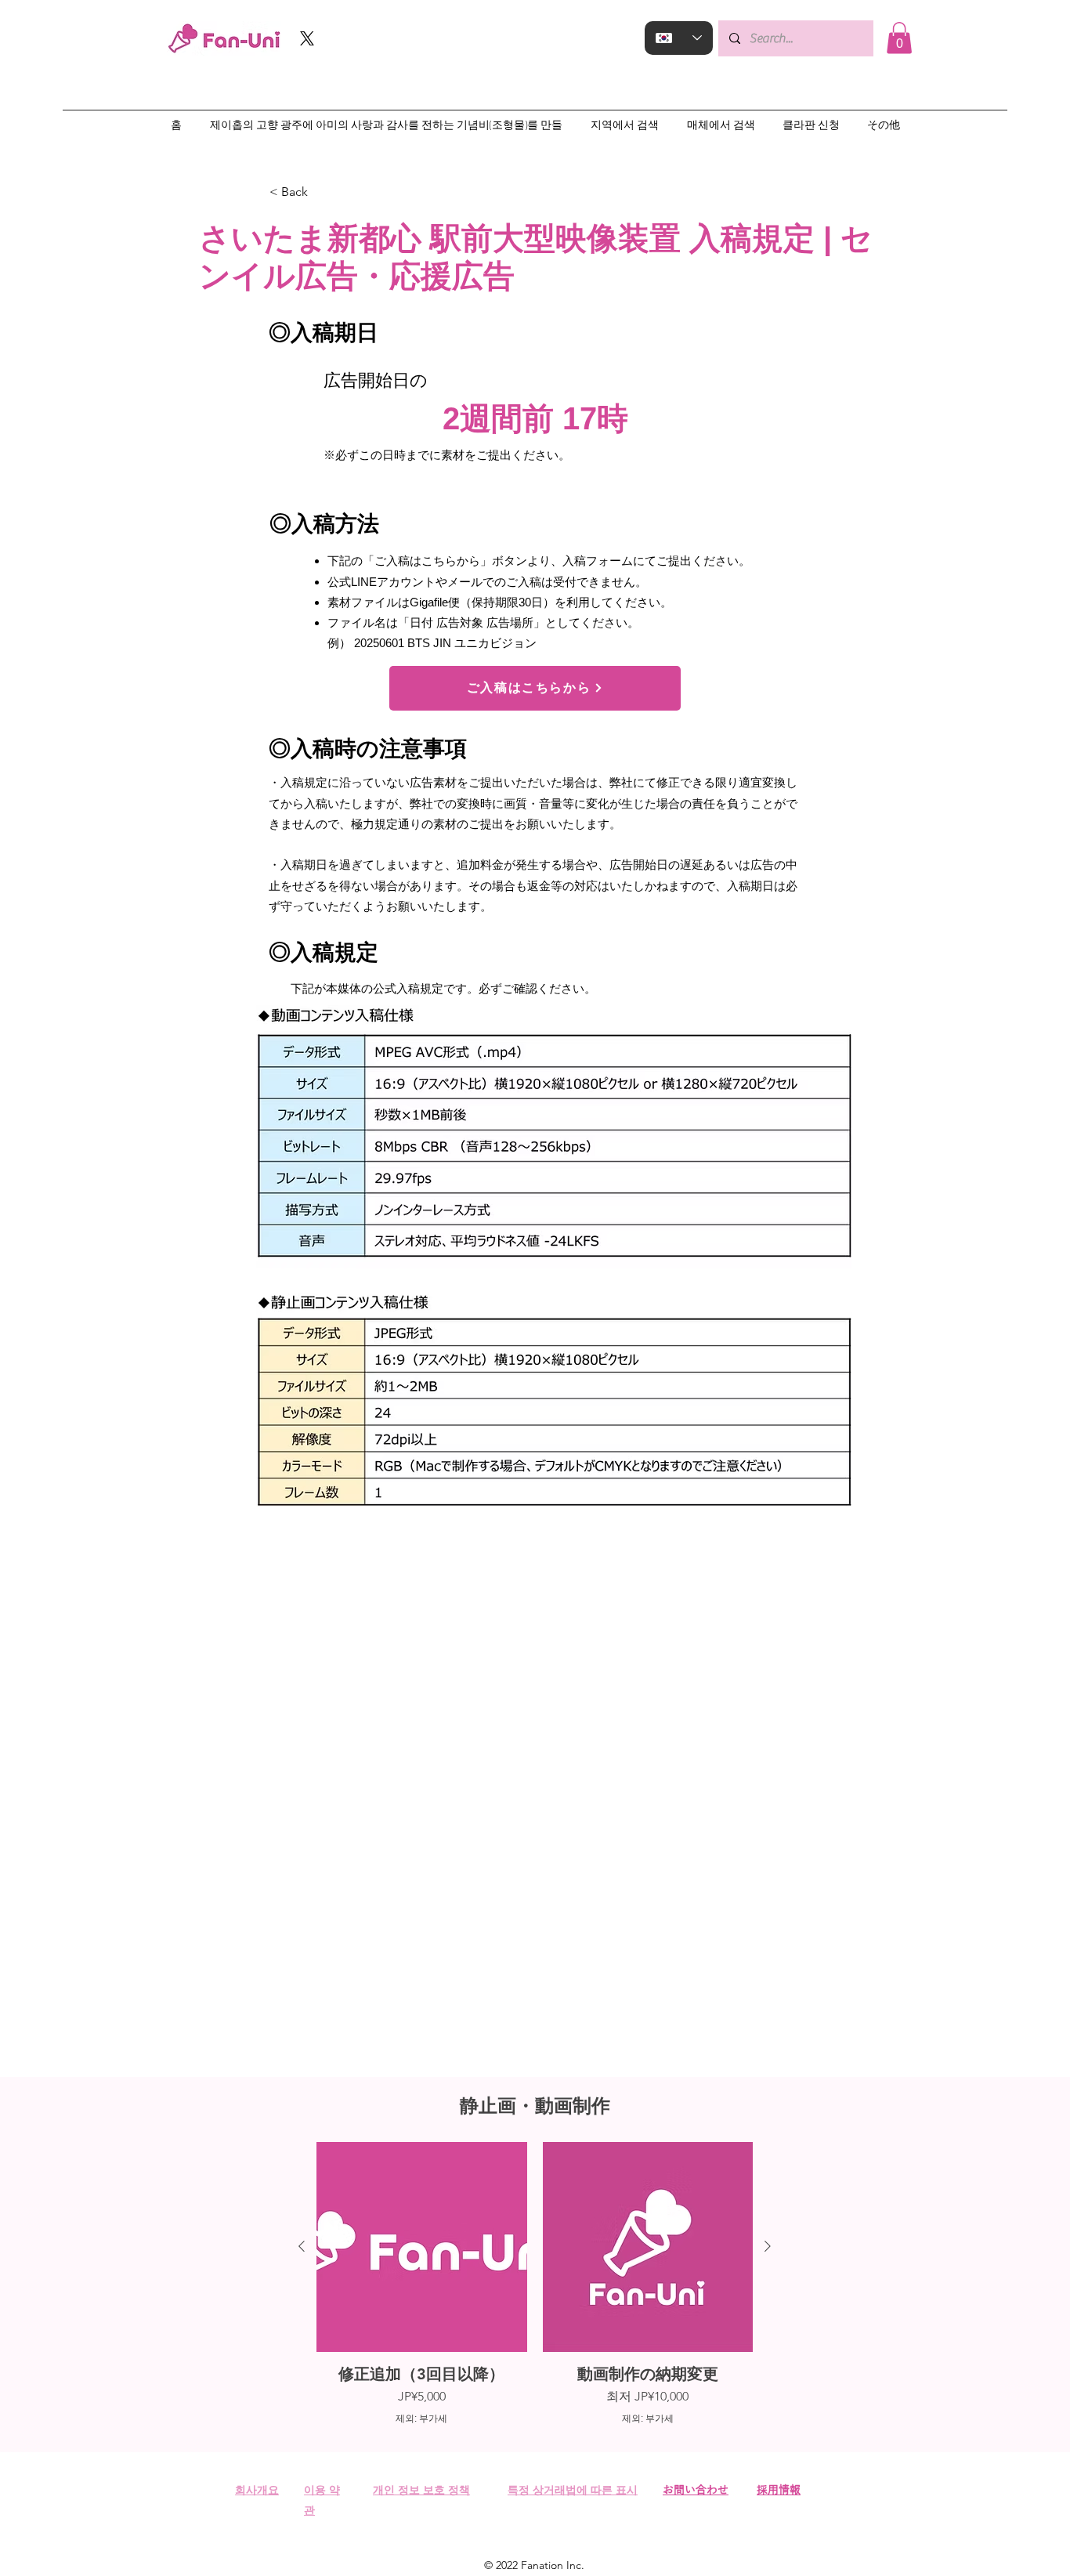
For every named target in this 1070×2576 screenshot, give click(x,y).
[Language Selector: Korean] (679, 38)
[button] (899, 38)
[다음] (768, 2246)
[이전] (302, 2246)
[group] (535, 2284)
